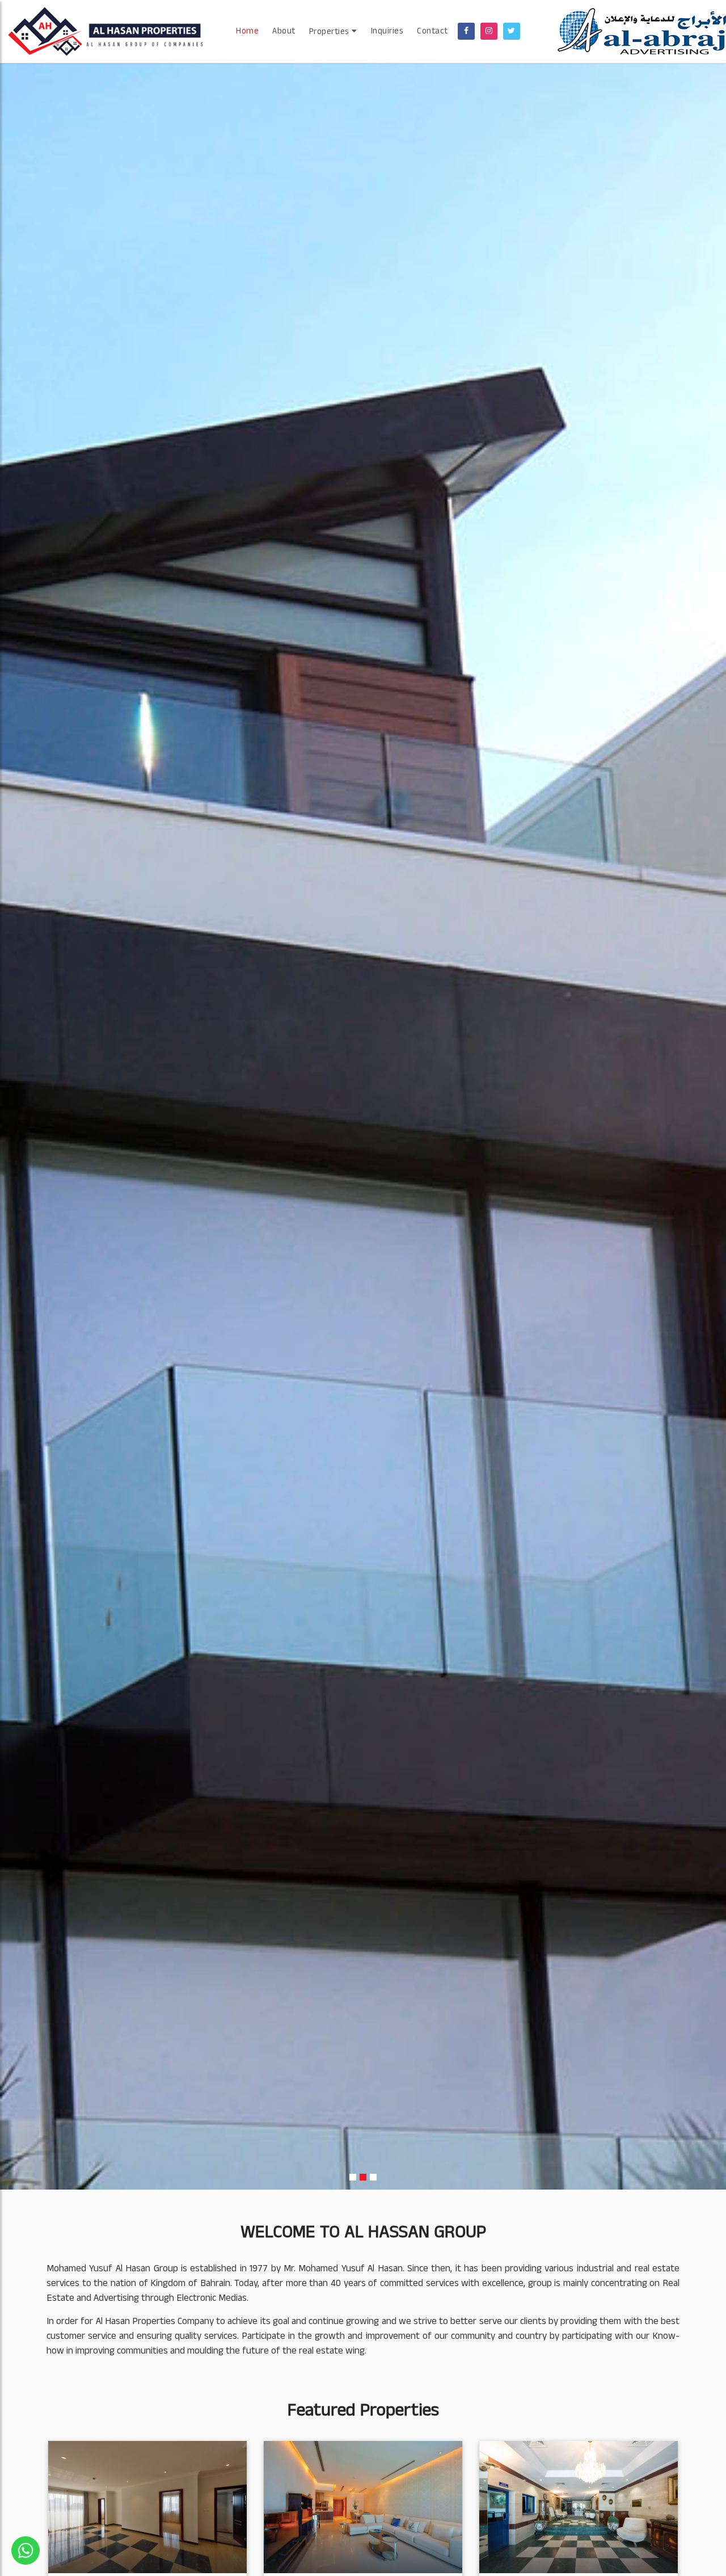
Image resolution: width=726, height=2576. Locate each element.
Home (247, 32)
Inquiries (387, 32)
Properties (331, 33)
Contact (432, 32)
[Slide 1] (353, 2177)
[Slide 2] (363, 2177)
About (284, 32)
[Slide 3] (373, 2177)
